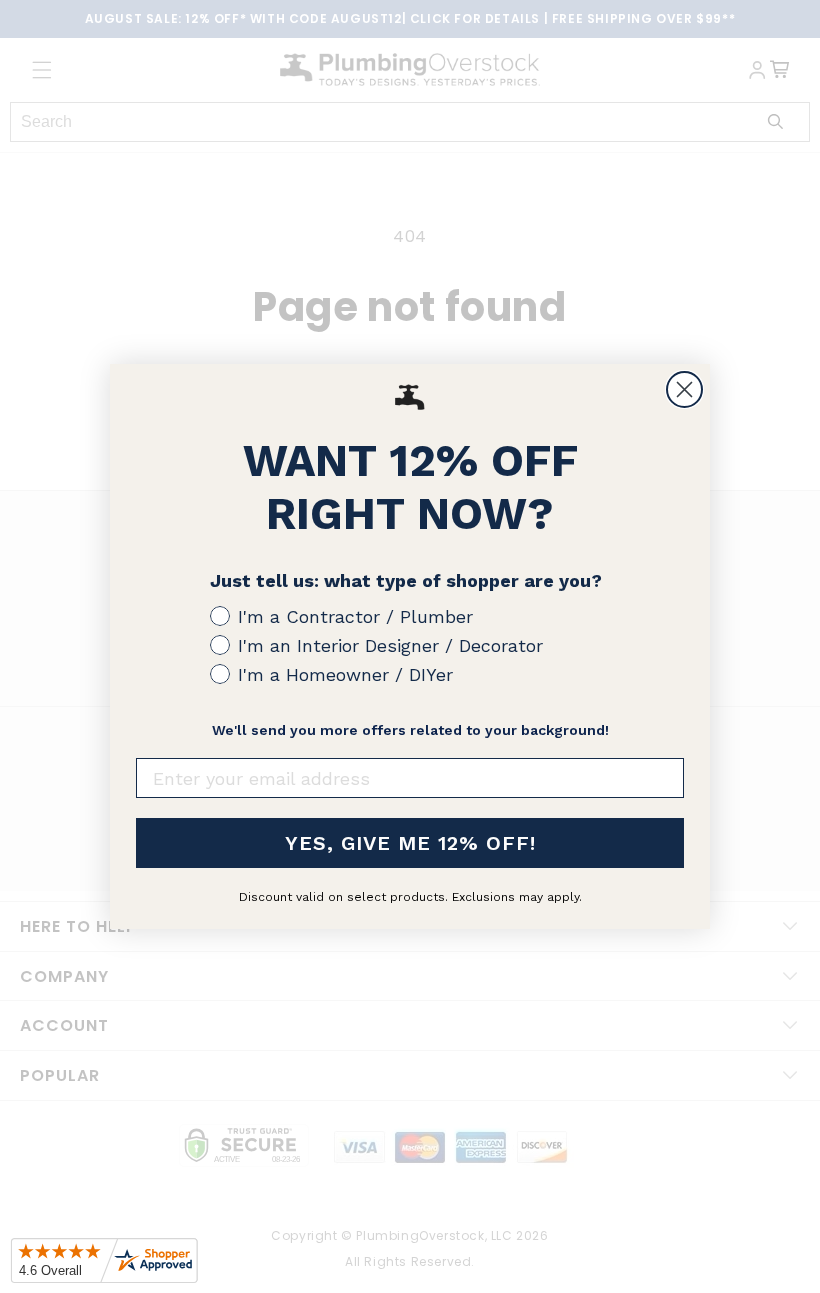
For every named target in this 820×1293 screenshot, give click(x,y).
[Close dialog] (684, 389)
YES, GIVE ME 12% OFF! (410, 843)
